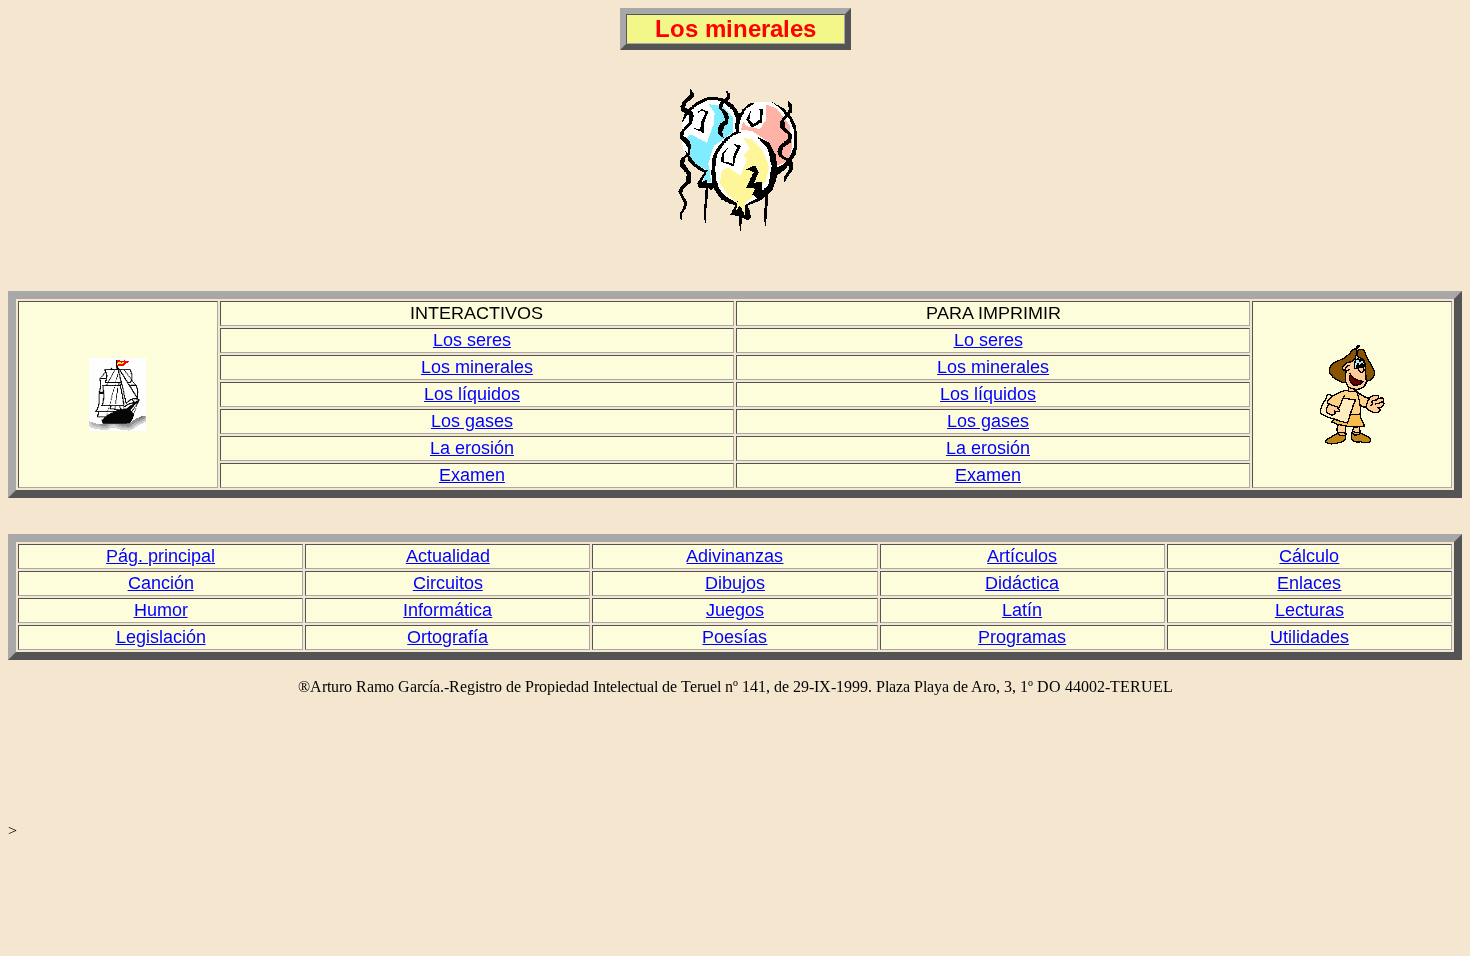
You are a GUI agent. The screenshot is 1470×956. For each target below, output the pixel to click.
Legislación (161, 637)
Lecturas (1309, 610)
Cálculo (1309, 556)
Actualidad (448, 556)
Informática (447, 610)
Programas (1022, 637)
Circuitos (448, 583)
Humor (161, 610)
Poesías (734, 637)
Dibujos (735, 583)
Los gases (472, 421)
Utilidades (1309, 637)
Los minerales (477, 367)
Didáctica (1022, 583)
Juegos (735, 610)
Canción (161, 583)
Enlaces (1309, 583)
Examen (472, 475)
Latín (1022, 610)
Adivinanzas (734, 556)
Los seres (472, 340)
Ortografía (447, 637)
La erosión (472, 448)
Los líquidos (472, 394)
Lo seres (988, 340)
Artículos (1022, 556)
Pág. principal (160, 556)
